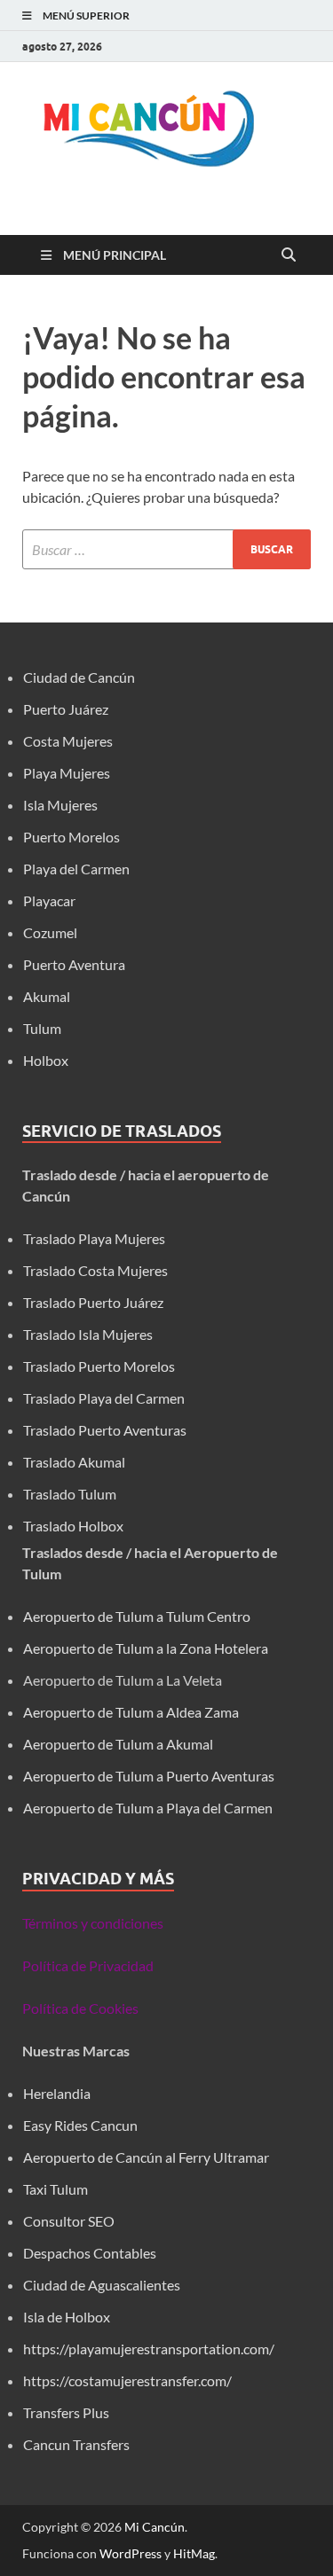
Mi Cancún (155, 2527)
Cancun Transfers (76, 2444)
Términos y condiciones (93, 1923)
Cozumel (50, 932)
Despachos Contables (90, 2253)
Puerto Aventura (74, 964)
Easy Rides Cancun (80, 2125)
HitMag (194, 2553)
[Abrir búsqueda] (289, 255)
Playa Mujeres (67, 773)
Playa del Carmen (76, 869)
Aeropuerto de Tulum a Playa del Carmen (148, 1808)
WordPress (131, 2553)
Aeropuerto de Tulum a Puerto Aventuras (149, 1776)
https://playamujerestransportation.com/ (149, 2349)
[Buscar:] (166, 549)
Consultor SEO (70, 2221)
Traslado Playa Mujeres (94, 1238)
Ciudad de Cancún (79, 677)
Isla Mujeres (60, 805)
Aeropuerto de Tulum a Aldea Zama (131, 1712)
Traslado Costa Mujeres (95, 1270)
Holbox (46, 1060)
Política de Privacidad (88, 1965)
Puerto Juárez (66, 709)
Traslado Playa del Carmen (104, 1398)
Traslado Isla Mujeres (88, 1334)
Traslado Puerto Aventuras (105, 1430)
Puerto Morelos (71, 837)
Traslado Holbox (73, 1526)
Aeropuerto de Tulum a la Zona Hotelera (146, 1648)
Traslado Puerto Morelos (99, 1366)
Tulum (42, 1028)
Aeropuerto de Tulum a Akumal (118, 1744)
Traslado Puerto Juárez (93, 1302)
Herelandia (57, 2093)
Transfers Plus (66, 2412)
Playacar (49, 900)
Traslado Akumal (74, 1462)
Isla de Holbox (67, 2317)
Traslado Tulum (70, 1494)
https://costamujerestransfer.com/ (127, 2380)
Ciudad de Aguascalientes (102, 2285)
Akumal (47, 996)
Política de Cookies (80, 2008)
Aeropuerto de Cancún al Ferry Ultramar (146, 2157)
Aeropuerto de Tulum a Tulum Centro (137, 1616)
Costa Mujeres (68, 741)
